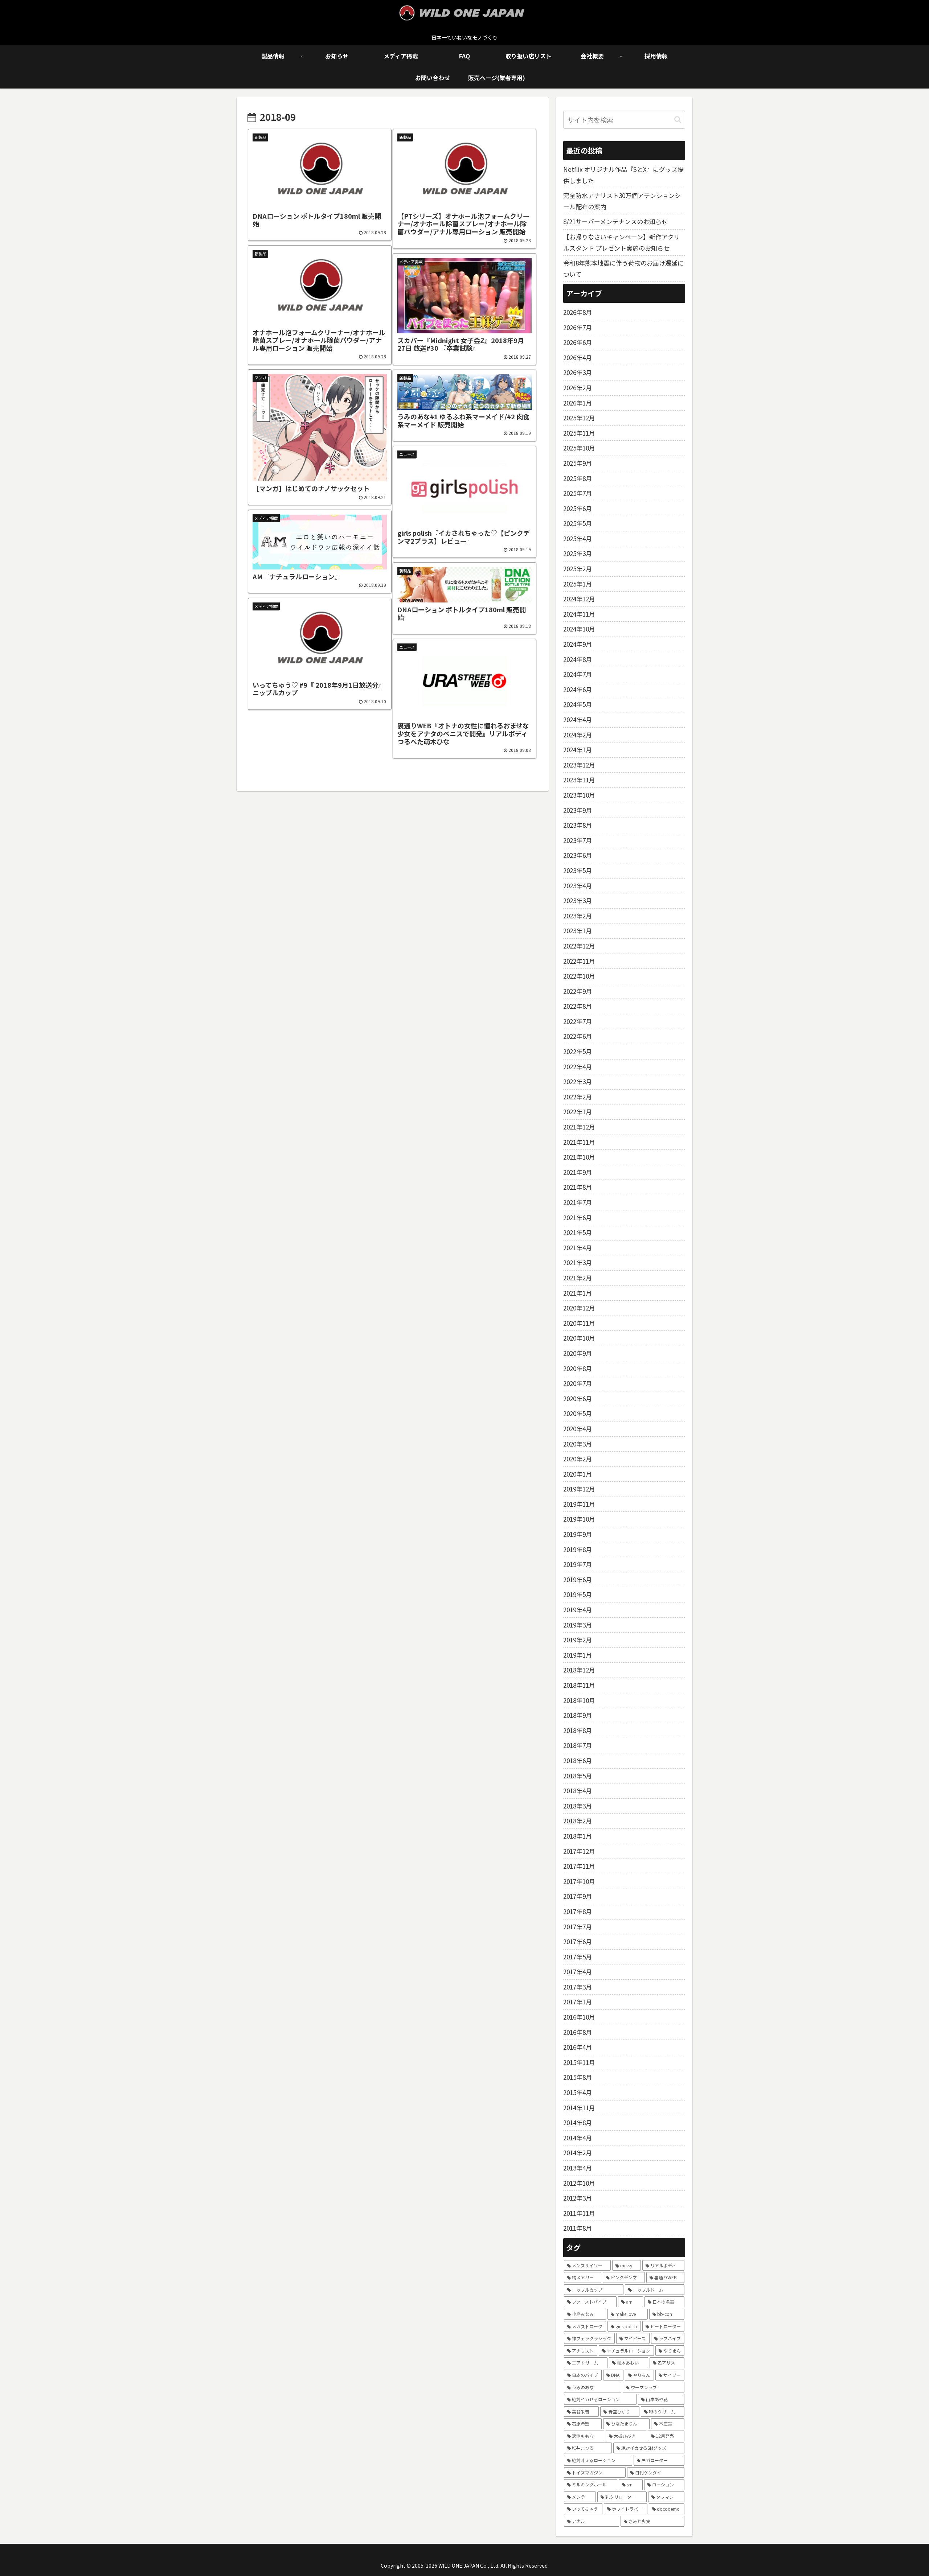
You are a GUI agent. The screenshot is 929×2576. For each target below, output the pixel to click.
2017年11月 (579, 1866)
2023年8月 (578, 825)
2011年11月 (579, 2213)
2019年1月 (578, 1655)
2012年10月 (579, 2183)
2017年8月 (578, 1911)
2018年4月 (578, 1791)
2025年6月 (578, 508)
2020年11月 (579, 1323)
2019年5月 (578, 1594)
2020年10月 (579, 1338)
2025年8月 (578, 478)
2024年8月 (578, 659)
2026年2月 (578, 388)
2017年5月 (578, 1957)
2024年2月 (578, 735)
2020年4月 (578, 1429)
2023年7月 (578, 840)
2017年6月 (578, 1941)
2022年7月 (578, 1021)
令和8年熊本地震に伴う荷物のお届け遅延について (623, 268)
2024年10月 (579, 629)
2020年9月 (578, 1353)
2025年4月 (578, 538)
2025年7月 (578, 493)
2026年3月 (578, 372)
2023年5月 (578, 870)
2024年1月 (578, 750)
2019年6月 (578, 1579)
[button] (678, 120)
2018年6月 (578, 1760)
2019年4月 (578, 1610)
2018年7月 (578, 1745)
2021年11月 (579, 1142)
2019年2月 (578, 1640)
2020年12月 (579, 1308)
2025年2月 (578, 569)
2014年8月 (578, 2122)
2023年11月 (579, 780)
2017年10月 (579, 1881)
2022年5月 (578, 1051)
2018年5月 (578, 1776)
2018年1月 (578, 1836)
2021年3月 (578, 1262)
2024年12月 (579, 599)
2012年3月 (578, 2198)
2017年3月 (578, 1987)
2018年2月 (578, 1821)
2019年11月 (579, 1504)
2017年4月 (578, 1972)
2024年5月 (578, 704)
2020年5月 (578, 1413)
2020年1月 (578, 1474)
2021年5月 (578, 1232)
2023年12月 (579, 765)
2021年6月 (578, 1217)
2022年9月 (578, 991)
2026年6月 (578, 342)
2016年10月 (579, 2017)
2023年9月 (578, 810)
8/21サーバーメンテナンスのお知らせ (615, 221)
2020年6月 (578, 1398)
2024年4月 (578, 719)
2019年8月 (578, 1549)
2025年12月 (579, 418)
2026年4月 (578, 357)
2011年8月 (578, 2228)
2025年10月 (579, 448)
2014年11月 (579, 2108)
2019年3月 (578, 1625)
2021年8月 (578, 1187)
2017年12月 (579, 1851)
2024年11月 (579, 614)
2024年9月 (578, 644)
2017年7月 (578, 1927)
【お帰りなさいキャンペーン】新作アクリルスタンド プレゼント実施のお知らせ (621, 242)
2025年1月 (578, 584)
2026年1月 (578, 403)
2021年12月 (579, 1127)
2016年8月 (578, 2032)
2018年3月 (578, 1806)
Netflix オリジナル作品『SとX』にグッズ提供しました (623, 175)
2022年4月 (578, 1067)
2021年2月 (578, 1278)
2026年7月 (578, 327)
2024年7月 (578, 674)
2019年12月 (579, 1489)
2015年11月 (579, 2062)
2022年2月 (578, 1097)
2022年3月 (578, 1081)
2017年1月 (578, 2002)
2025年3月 (578, 553)
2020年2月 (578, 1459)
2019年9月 (578, 1534)
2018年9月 (578, 1715)
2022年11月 (579, 961)
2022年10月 (579, 976)
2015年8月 (578, 2077)
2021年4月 (578, 1248)
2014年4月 (578, 2138)
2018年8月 (578, 1730)
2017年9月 (578, 1896)
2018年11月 (579, 1685)
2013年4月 (578, 2168)
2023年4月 (578, 886)
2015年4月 (578, 2092)
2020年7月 (578, 1383)
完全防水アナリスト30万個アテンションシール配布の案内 (622, 201)
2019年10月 (579, 1519)
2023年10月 (579, 795)
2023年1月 (578, 931)
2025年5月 (578, 523)
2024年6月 (578, 689)
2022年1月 (578, 1112)
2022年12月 (579, 946)
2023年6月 (578, 855)
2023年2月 (578, 916)
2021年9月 (578, 1172)
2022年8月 (578, 1006)
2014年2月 (578, 2153)
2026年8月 (578, 312)
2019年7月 (578, 1564)
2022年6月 (578, 1036)
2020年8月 (578, 1368)
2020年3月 (578, 1444)
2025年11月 (579, 433)
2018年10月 (579, 1700)
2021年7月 (578, 1202)
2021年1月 (578, 1293)
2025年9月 (578, 463)
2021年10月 (579, 1157)
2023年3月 (578, 900)
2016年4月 (578, 2047)
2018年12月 (579, 1670)
